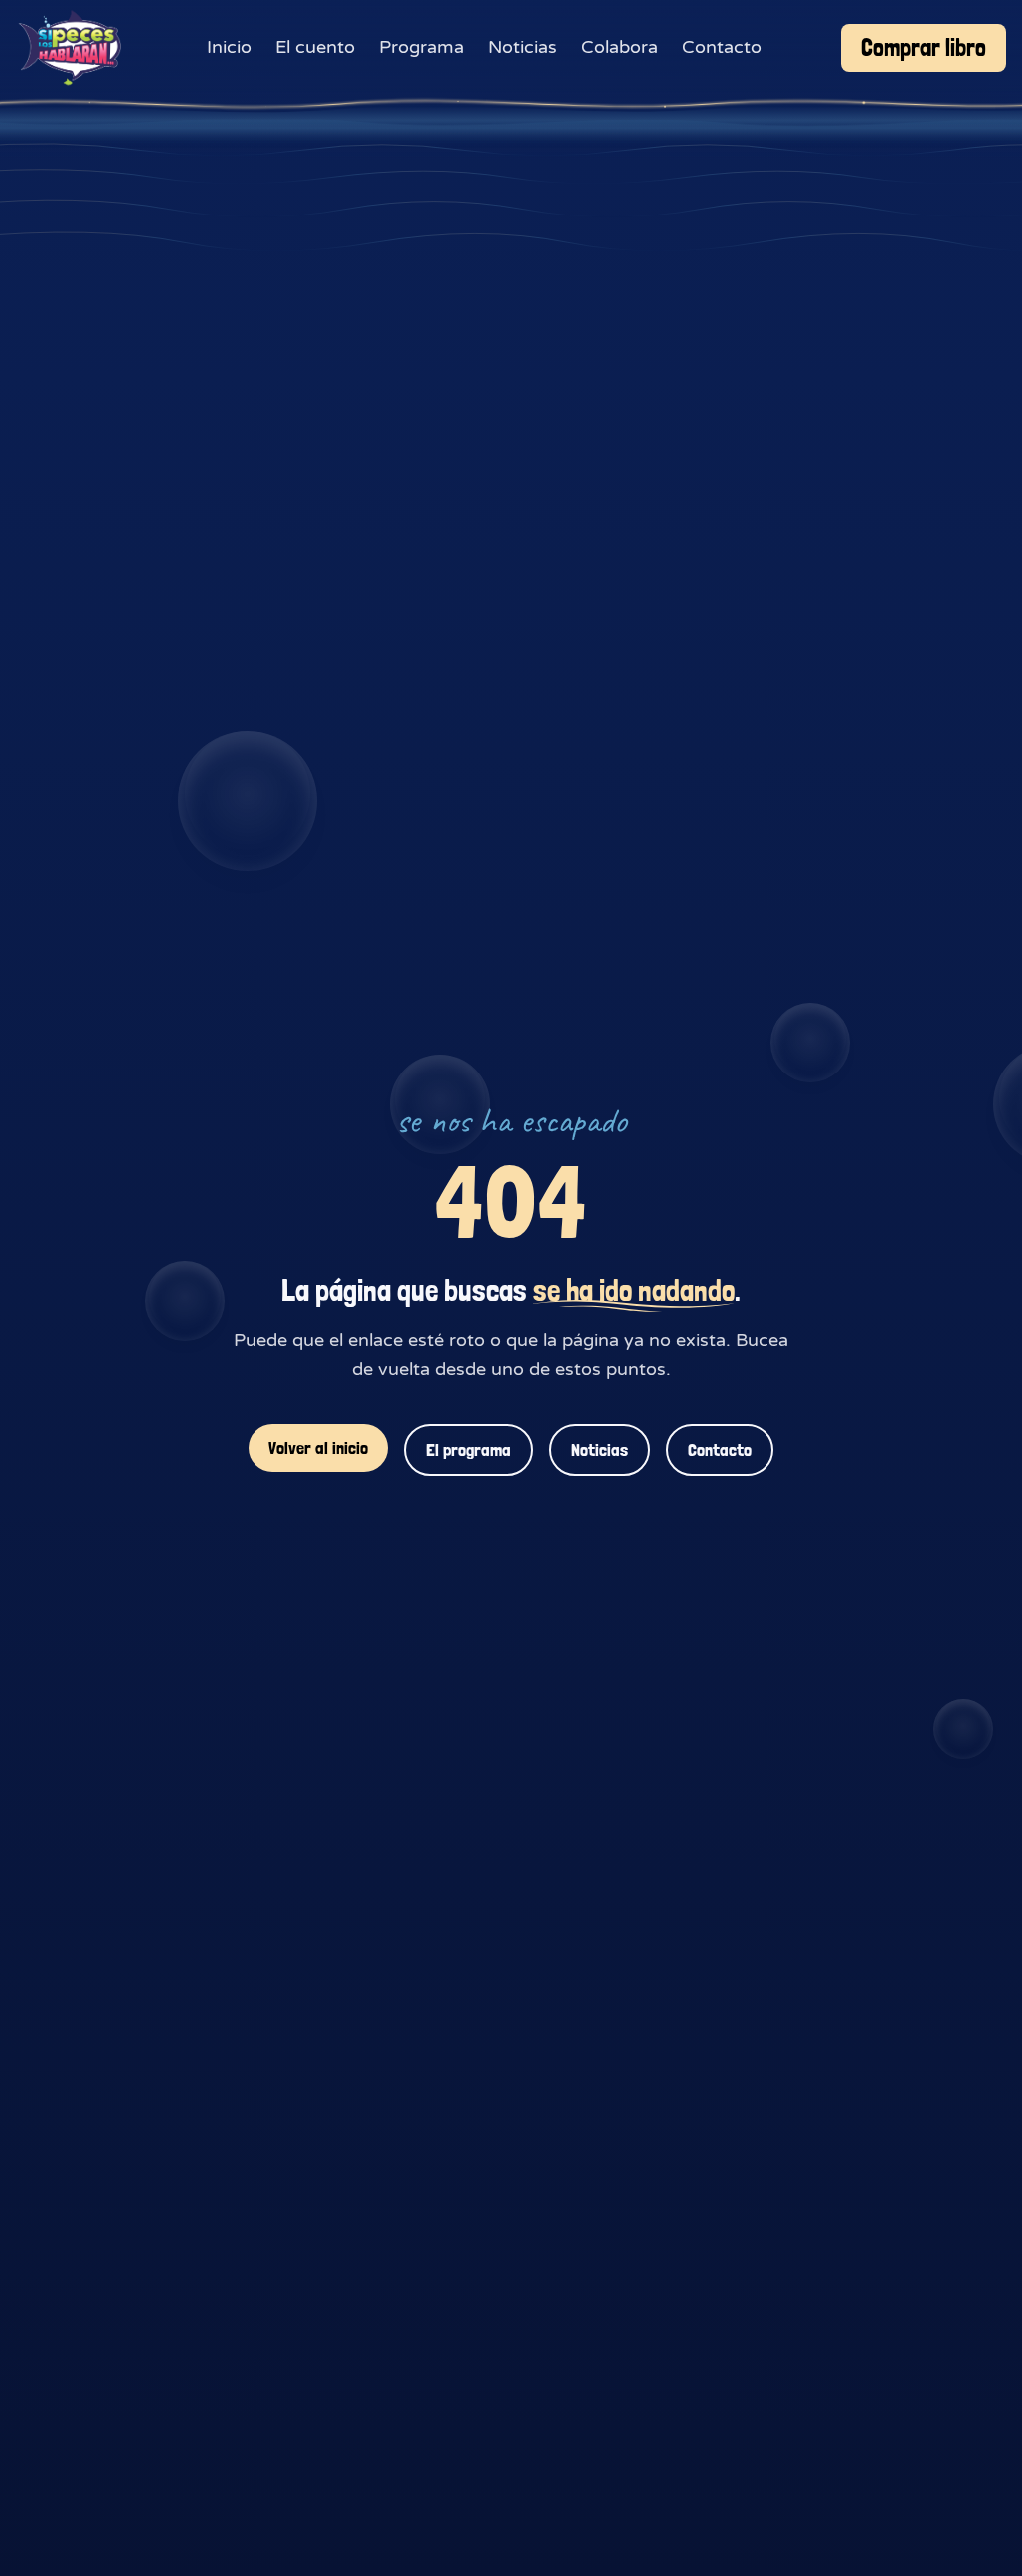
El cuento (315, 47)
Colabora (619, 47)
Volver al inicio (318, 1447)
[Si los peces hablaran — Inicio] (71, 48)
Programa (422, 47)
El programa (469, 1449)
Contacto (722, 47)
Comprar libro (924, 47)
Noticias (522, 47)
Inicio (229, 47)
